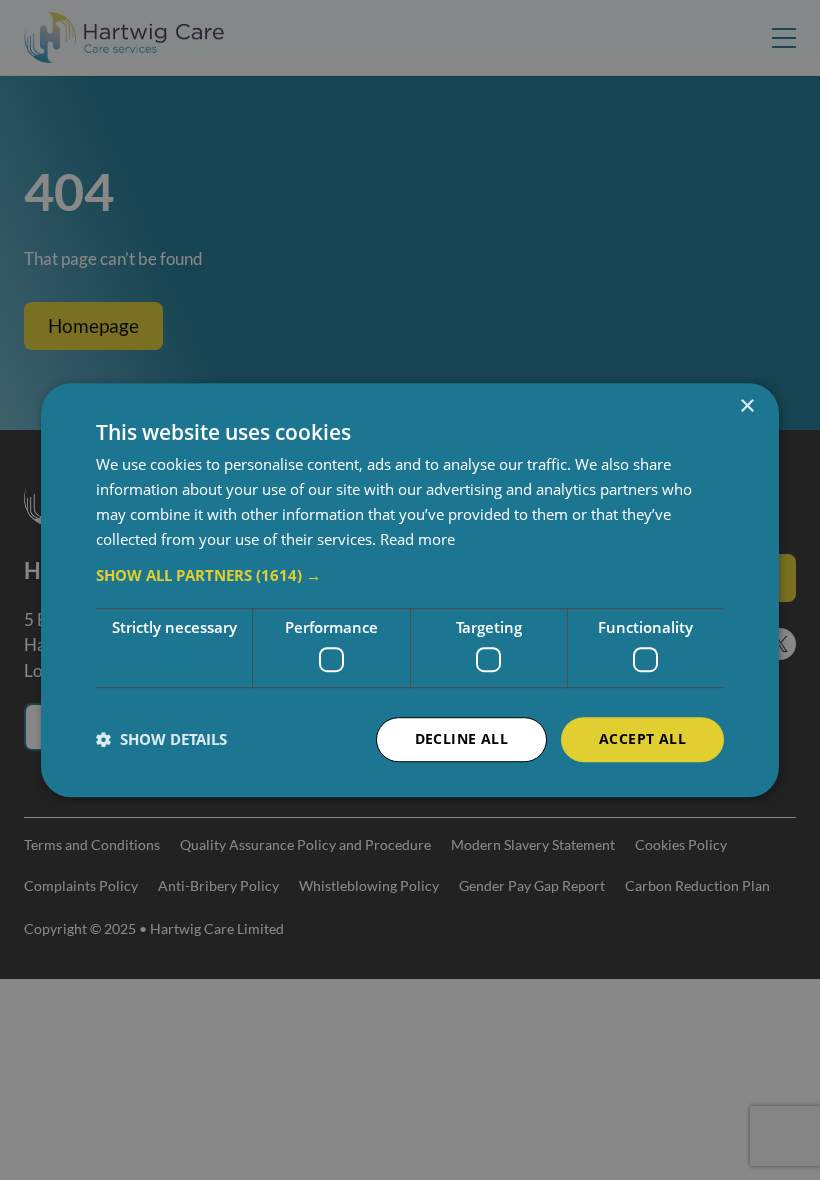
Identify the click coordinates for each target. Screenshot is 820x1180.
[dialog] (410, 590)
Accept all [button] (642, 738)
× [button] (746, 406)
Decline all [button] (461, 738)
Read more (417, 539)
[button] (410, 576)
